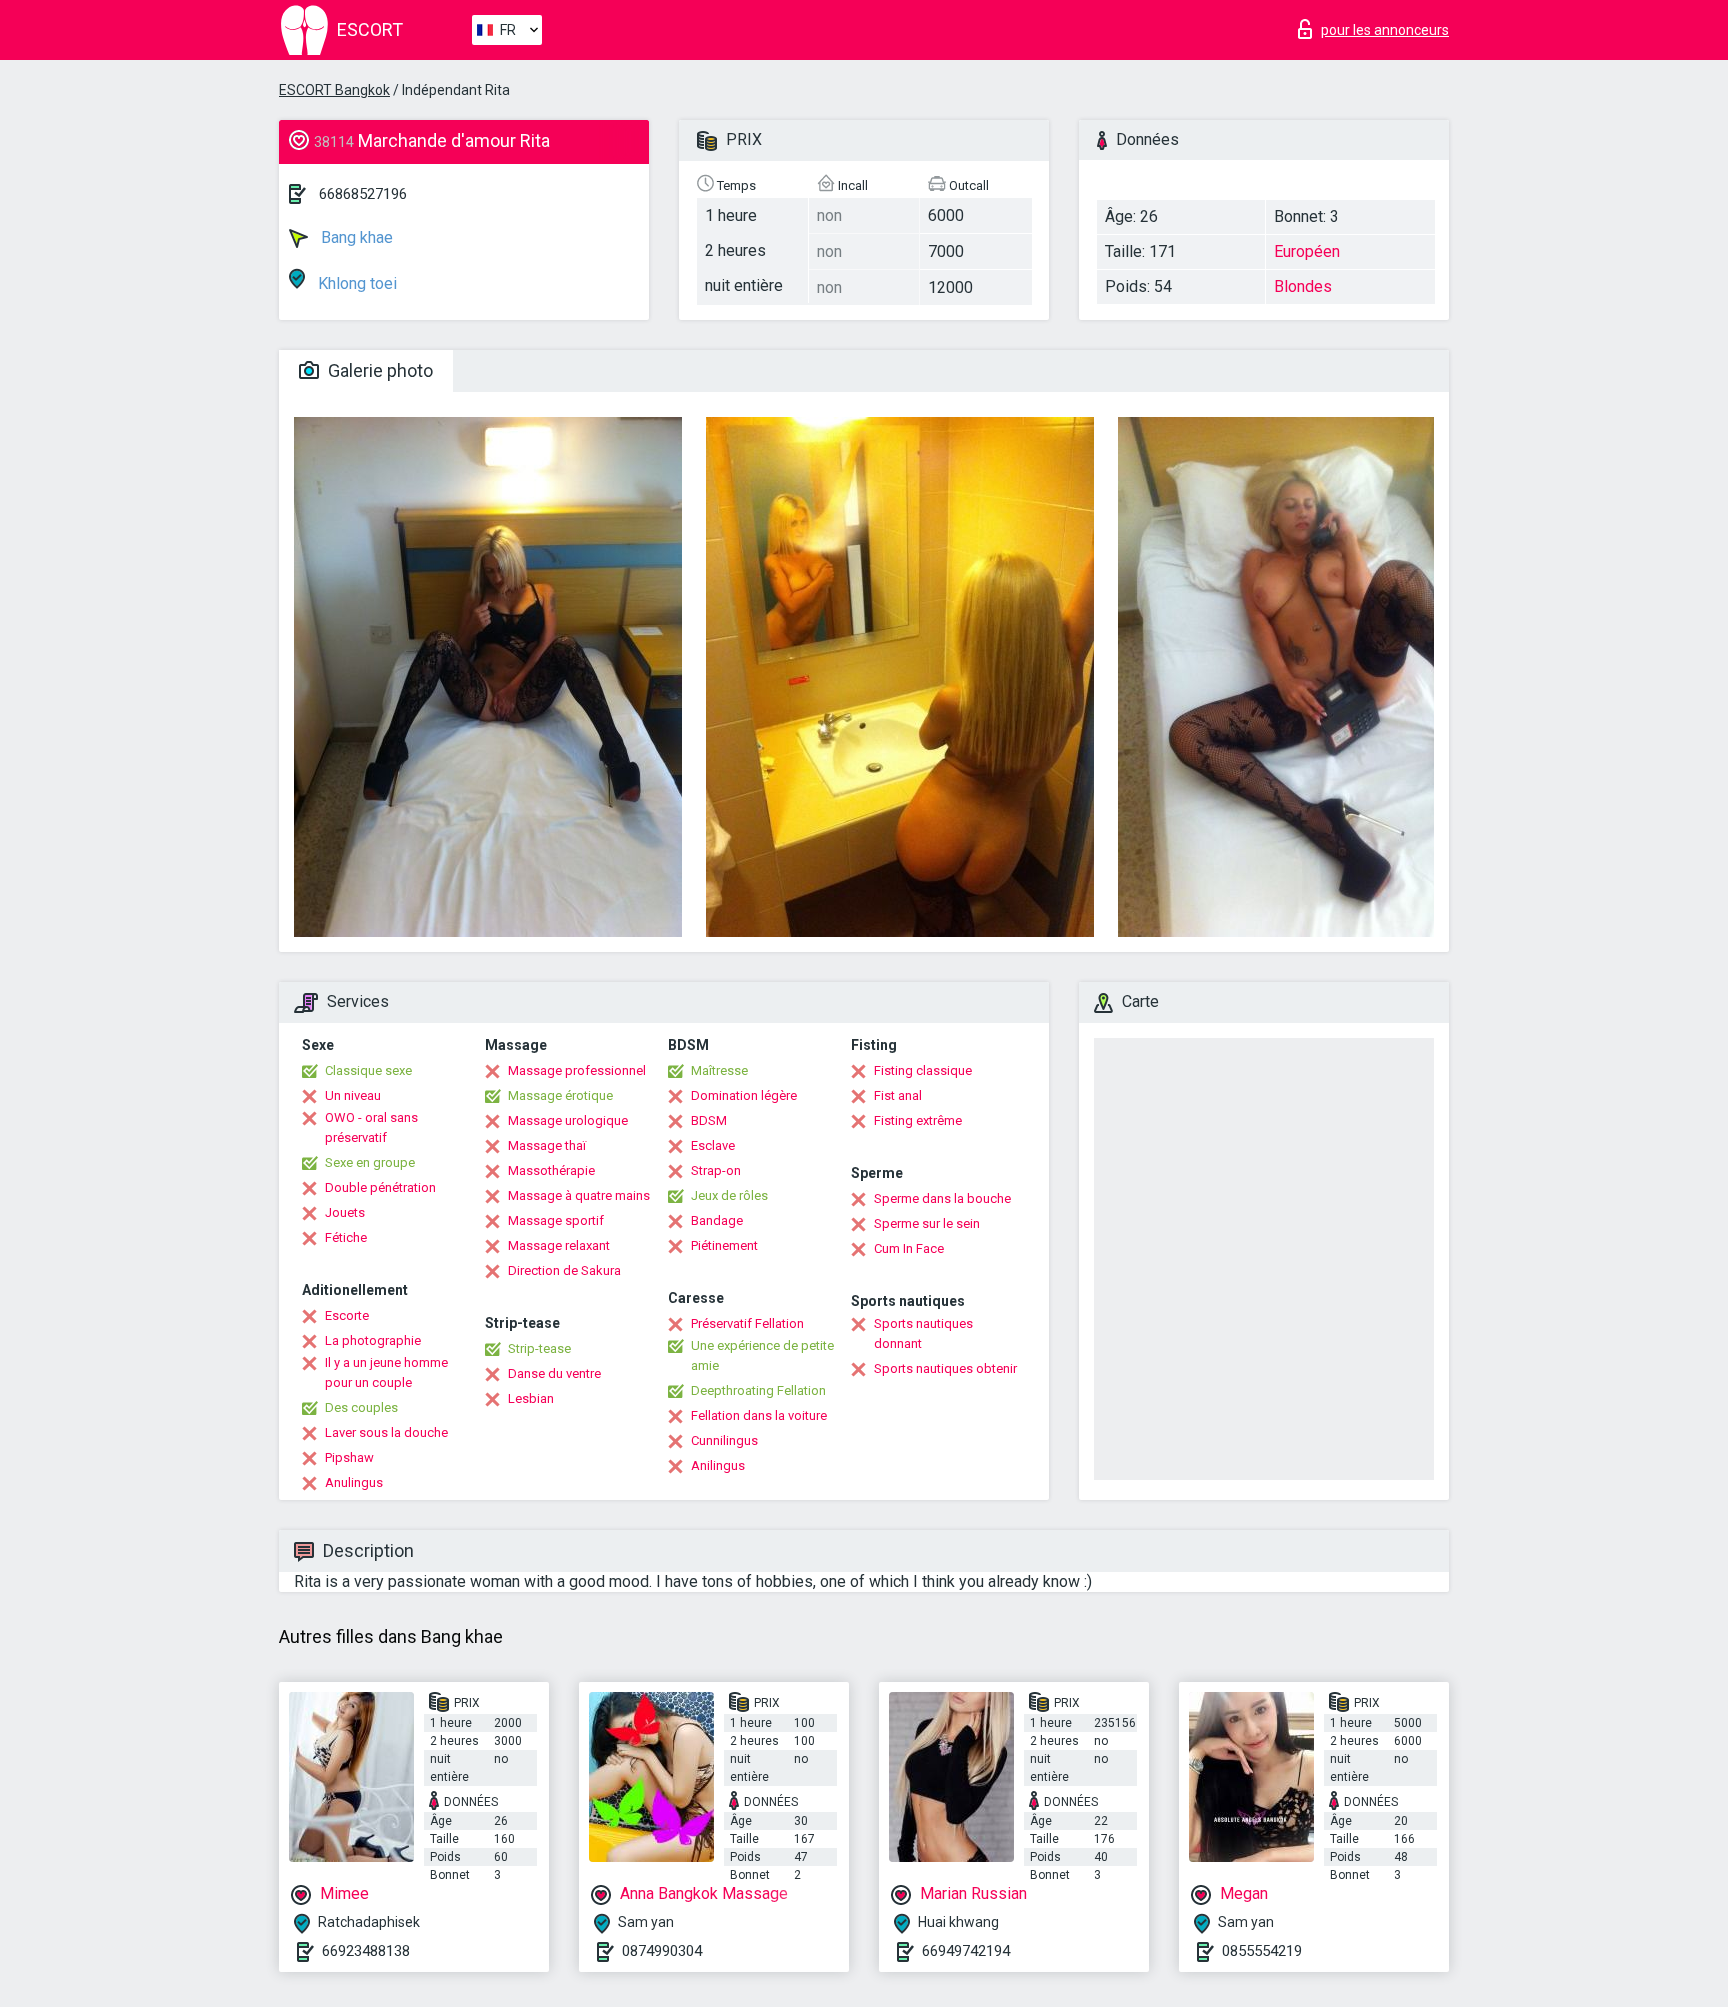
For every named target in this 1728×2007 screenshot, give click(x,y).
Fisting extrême (918, 1120)
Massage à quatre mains (579, 1195)
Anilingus (718, 1465)
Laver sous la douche (386, 1432)
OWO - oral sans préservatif (371, 1127)
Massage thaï (547, 1145)
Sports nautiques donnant (923, 1333)
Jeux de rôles (729, 1195)
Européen (1307, 251)
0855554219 (1262, 1951)
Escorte (347, 1315)
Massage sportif (556, 1220)
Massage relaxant (559, 1245)
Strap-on (716, 1170)
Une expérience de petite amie (762, 1355)
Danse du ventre (554, 1373)
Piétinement (724, 1245)
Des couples (361, 1407)
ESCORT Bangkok (334, 90)
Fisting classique (923, 1070)
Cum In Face (909, 1248)
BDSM (709, 1120)
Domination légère (744, 1095)
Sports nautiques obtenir (945, 1368)
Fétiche (346, 1237)
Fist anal (898, 1095)
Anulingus (354, 1482)
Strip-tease (539, 1348)
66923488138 (366, 1951)
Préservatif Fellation (747, 1323)
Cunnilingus (724, 1440)
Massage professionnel (577, 1070)
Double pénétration (380, 1187)
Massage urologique (568, 1120)
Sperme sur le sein (927, 1223)
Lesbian (531, 1398)
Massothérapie (551, 1170)
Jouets (345, 1212)
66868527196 (363, 194)
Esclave (713, 1145)
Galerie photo (378, 370)
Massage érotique (560, 1095)
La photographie (373, 1340)
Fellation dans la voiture (759, 1415)
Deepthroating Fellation (758, 1390)
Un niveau (353, 1095)
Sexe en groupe (370, 1162)
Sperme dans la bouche (942, 1198)
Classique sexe (368, 1070)
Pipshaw (349, 1457)
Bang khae (355, 237)
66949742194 (966, 1951)
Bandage (717, 1220)
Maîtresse (719, 1070)
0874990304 (662, 1951)
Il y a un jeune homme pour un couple (386, 1372)
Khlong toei (355, 283)
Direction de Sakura (564, 1270)
